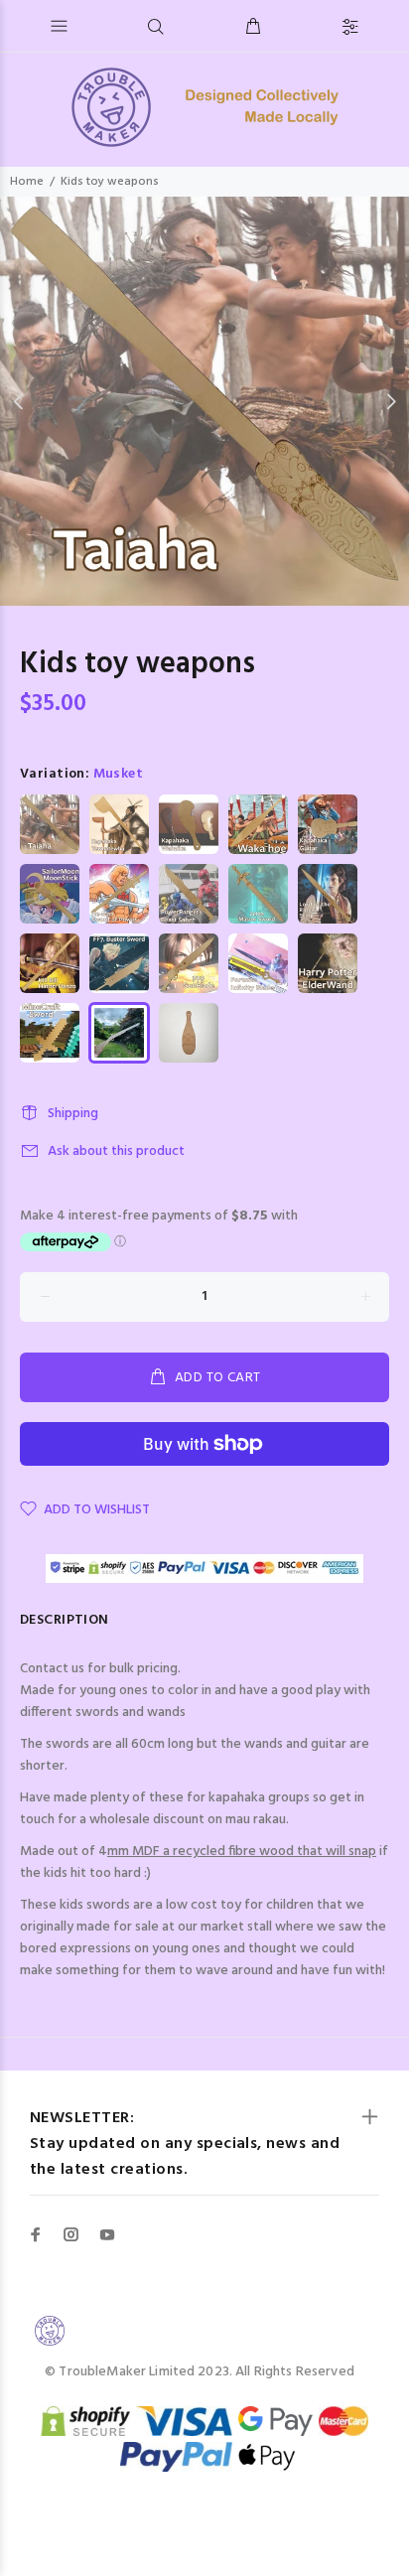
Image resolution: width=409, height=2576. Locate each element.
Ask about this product (116, 1151)
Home (27, 182)
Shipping (73, 1114)
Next (390, 401)
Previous (19, 401)
